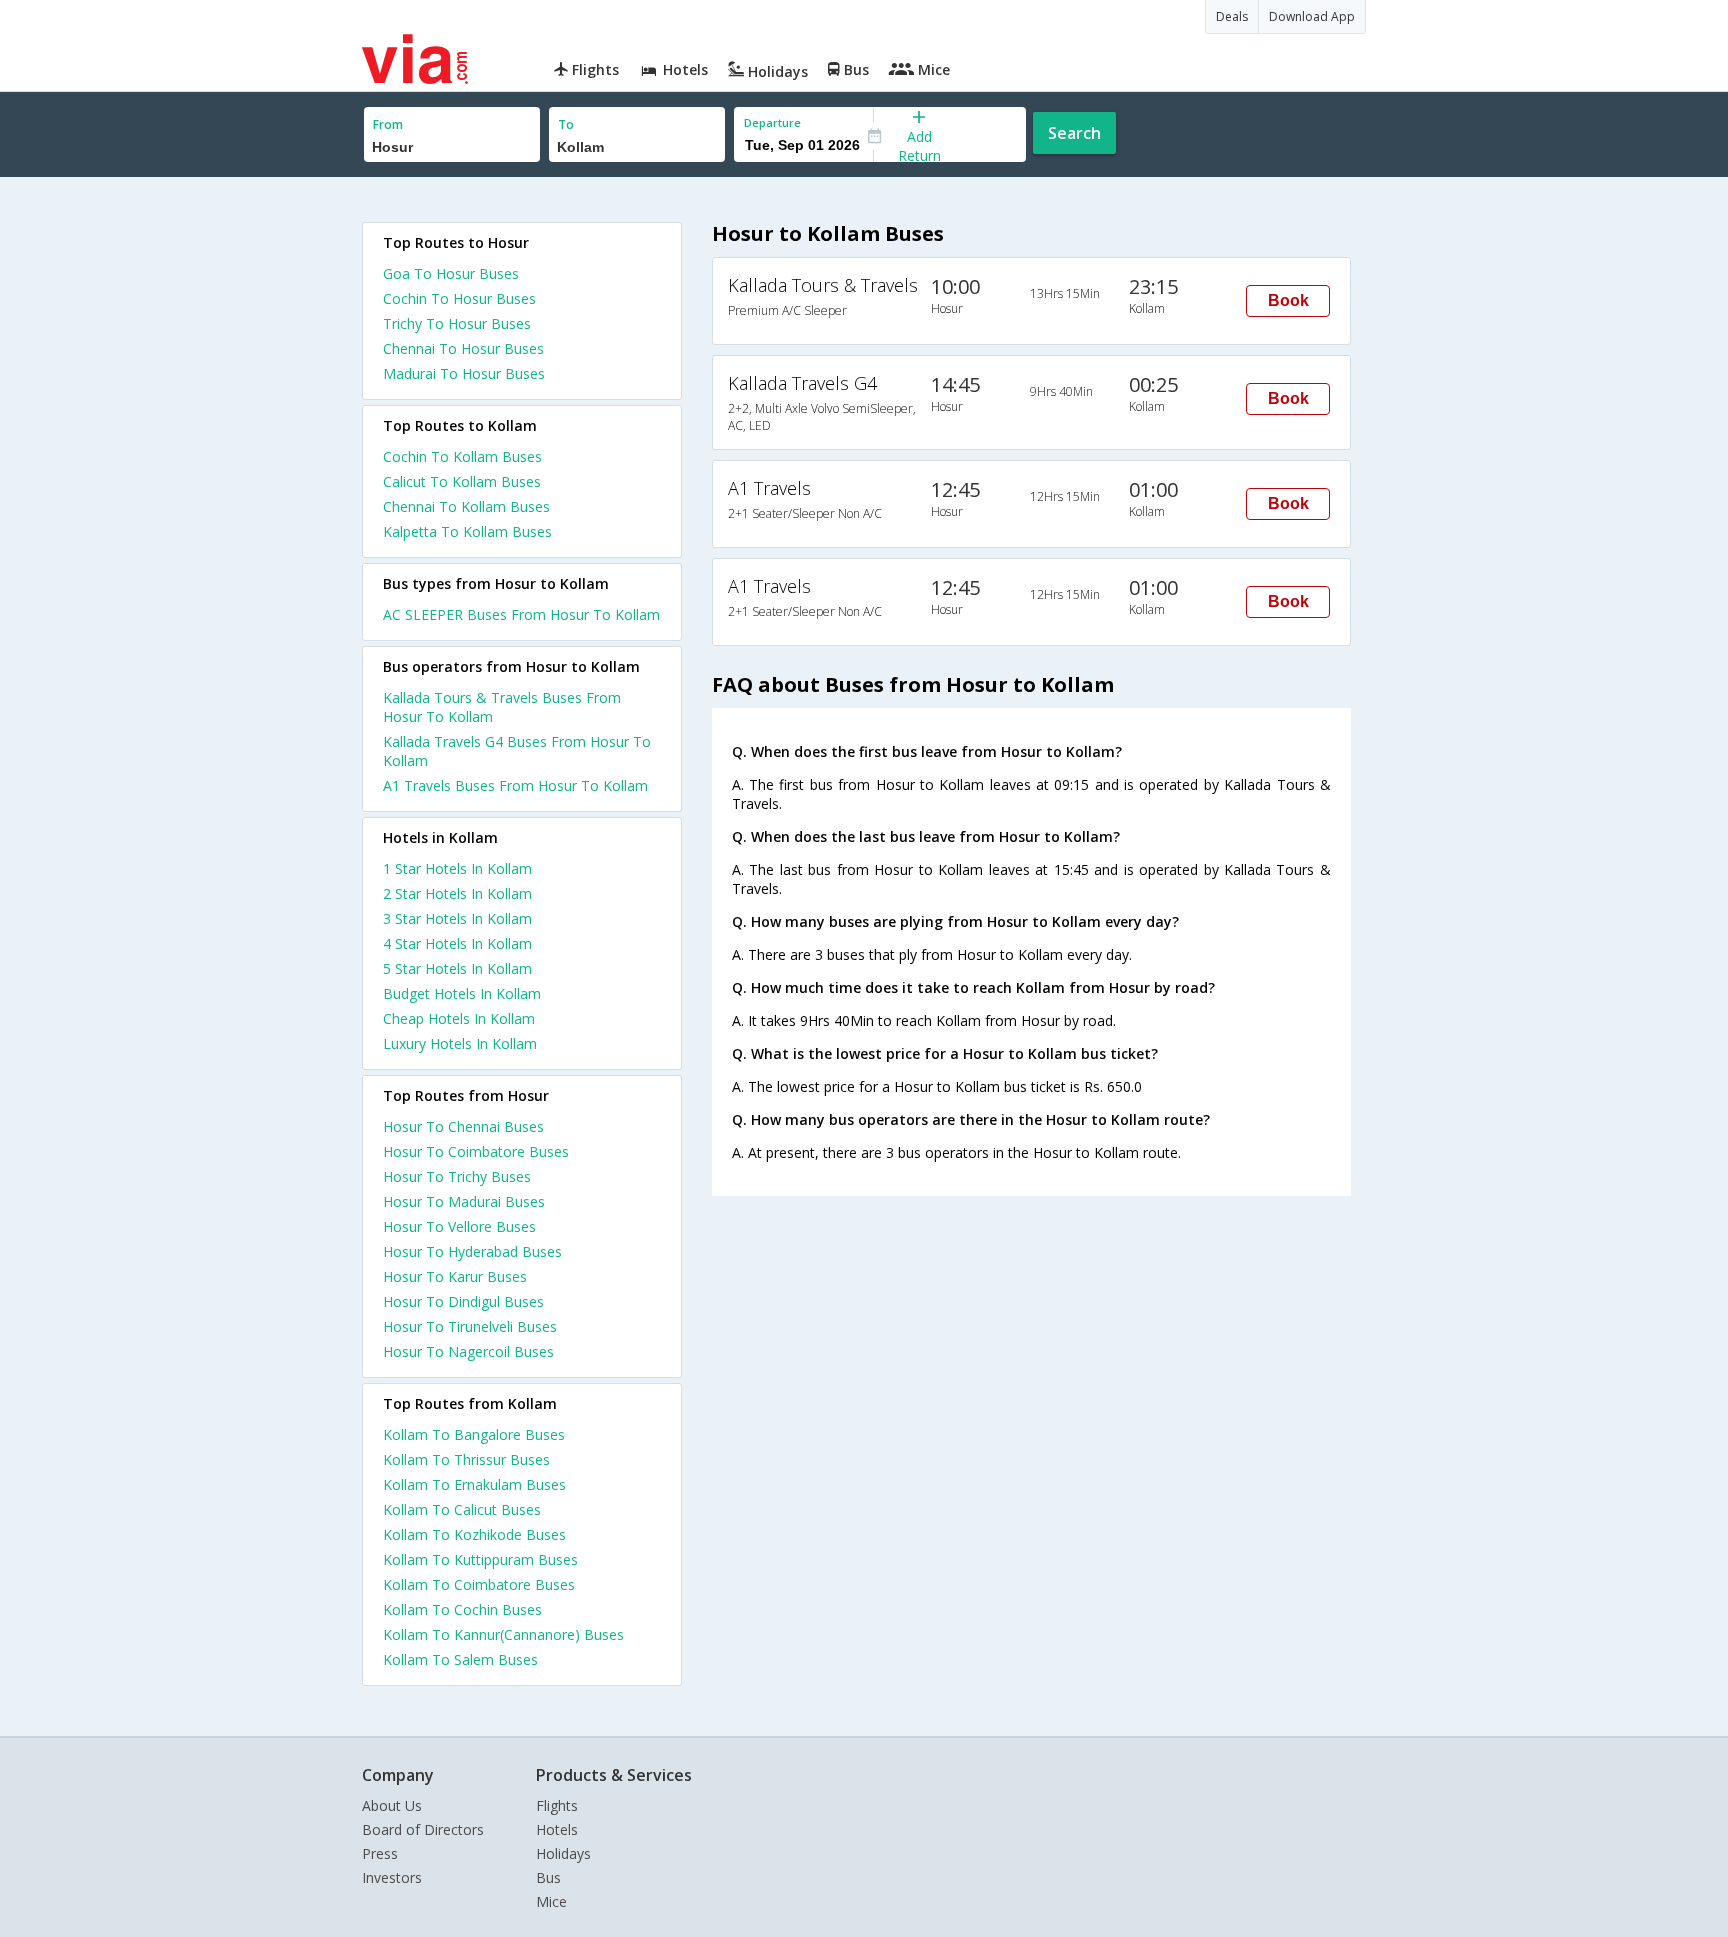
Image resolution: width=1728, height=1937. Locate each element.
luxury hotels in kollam (460, 1043)
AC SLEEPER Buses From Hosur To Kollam (521, 614)
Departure (772, 122)
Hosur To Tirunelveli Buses (470, 1326)
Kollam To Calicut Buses (462, 1509)
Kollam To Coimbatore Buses (479, 1584)
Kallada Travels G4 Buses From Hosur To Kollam (517, 751)
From (388, 124)
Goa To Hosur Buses (451, 273)
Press (380, 1853)
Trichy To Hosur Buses (457, 323)
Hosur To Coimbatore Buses (476, 1151)
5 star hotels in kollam (457, 968)
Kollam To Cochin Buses (462, 1609)
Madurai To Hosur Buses (464, 373)
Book (1288, 300)
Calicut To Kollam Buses (462, 481)
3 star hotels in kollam (457, 918)
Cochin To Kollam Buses (462, 456)
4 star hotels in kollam (457, 943)
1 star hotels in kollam (457, 868)
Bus (548, 1877)
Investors (392, 1877)
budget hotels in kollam (462, 993)
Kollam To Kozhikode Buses (474, 1534)
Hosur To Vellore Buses (459, 1226)
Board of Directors (423, 1829)
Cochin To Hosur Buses (459, 298)
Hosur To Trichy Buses (457, 1176)
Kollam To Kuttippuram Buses (480, 1559)
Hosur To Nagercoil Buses (468, 1351)
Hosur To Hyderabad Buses (472, 1251)
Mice (551, 1901)
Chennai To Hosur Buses (463, 348)
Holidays (563, 1853)
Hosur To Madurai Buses (464, 1201)
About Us (392, 1805)
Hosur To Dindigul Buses (463, 1301)
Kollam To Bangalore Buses (474, 1434)
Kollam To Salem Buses (460, 1659)
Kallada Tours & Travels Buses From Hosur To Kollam (502, 707)
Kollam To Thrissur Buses (466, 1459)
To (566, 124)
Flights (557, 1805)
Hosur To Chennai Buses (463, 1126)
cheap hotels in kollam (459, 1018)
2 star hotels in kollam (457, 893)
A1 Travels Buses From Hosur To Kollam (515, 785)
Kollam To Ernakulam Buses (474, 1484)
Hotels (557, 1829)
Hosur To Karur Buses (455, 1276)
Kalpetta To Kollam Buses (467, 531)
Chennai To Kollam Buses (466, 506)
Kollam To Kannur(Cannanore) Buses (503, 1634)
